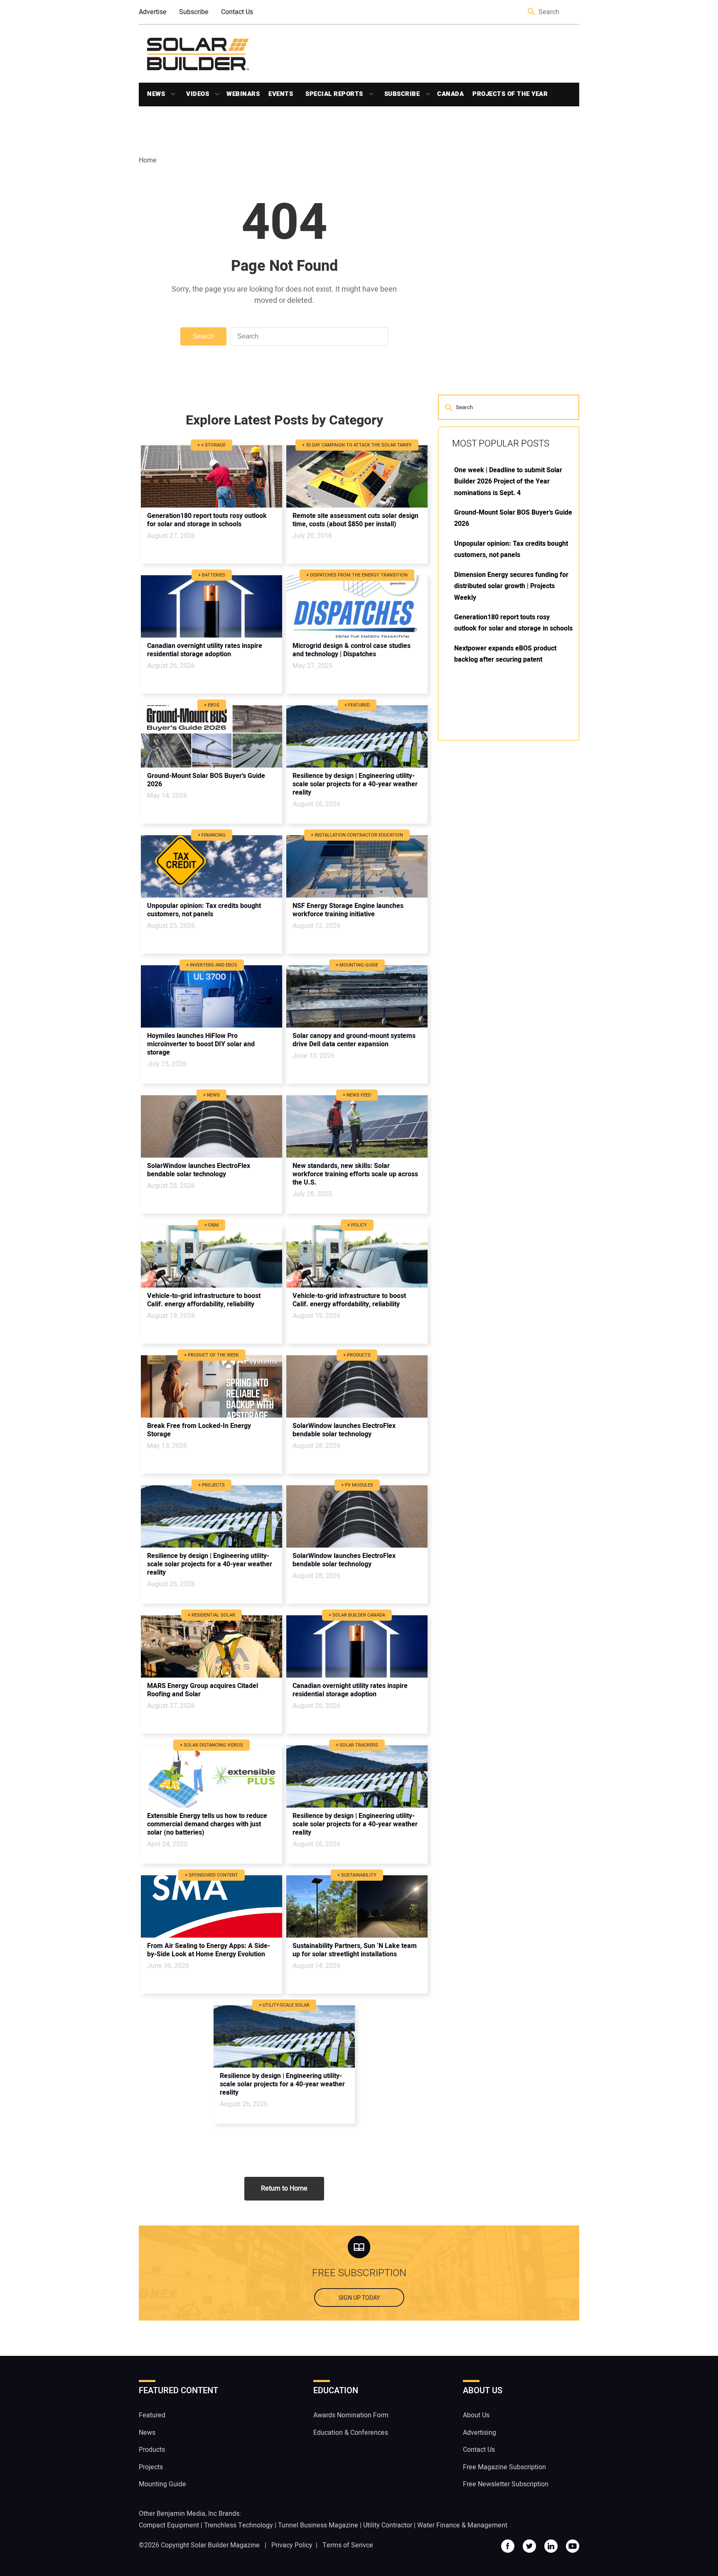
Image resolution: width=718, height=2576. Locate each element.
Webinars (243, 94)
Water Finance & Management (462, 2525)
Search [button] (532, 12)
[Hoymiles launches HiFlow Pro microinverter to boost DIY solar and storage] (211, 996)
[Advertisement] (500, 873)
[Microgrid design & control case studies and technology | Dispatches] (357, 606)
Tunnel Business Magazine (318, 2525)
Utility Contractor (388, 2525)
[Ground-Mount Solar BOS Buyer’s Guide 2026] (211, 736)
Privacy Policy (292, 2545)
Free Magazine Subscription (504, 2467)
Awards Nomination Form (351, 2415)
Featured (152, 2415)
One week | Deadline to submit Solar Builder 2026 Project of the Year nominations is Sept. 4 (508, 482)
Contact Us (237, 12)
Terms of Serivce (348, 2545)
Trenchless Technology (239, 2525)
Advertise (153, 12)
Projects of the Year (510, 94)
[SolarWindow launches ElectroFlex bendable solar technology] (211, 1126)
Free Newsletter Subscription (506, 2484)
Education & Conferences (351, 2433)
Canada (450, 94)
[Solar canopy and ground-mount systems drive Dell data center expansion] (357, 996)
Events (281, 94)
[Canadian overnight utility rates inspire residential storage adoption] (211, 606)
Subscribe (194, 12)
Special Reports (334, 94)
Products (152, 2450)
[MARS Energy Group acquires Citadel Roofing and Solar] (211, 1646)
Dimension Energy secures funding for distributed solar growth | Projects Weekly (511, 586)
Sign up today (359, 2298)
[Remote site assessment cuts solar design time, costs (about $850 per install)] (357, 476)
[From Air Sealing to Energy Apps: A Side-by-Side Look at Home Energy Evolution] (211, 1906)
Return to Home (284, 2188)
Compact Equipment (169, 2525)
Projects (151, 2467)
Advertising (479, 2433)
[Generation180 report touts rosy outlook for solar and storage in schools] (211, 476)
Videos (198, 94)
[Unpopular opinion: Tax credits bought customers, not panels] (211, 866)
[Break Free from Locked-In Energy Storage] (211, 1386)
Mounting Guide (162, 2484)
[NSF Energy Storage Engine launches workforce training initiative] (357, 866)
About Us (476, 2415)
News (156, 94)
